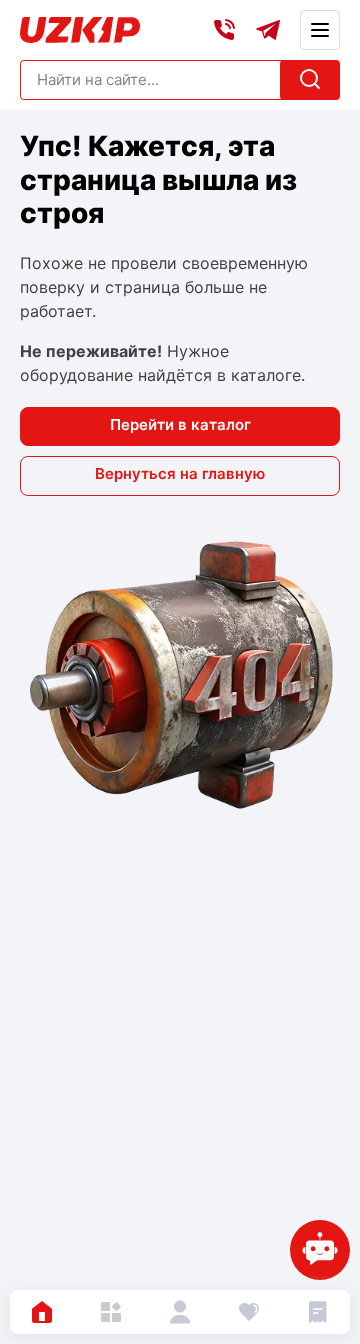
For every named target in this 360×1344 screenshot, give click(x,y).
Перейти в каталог (180, 424)
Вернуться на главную (180, 473)
